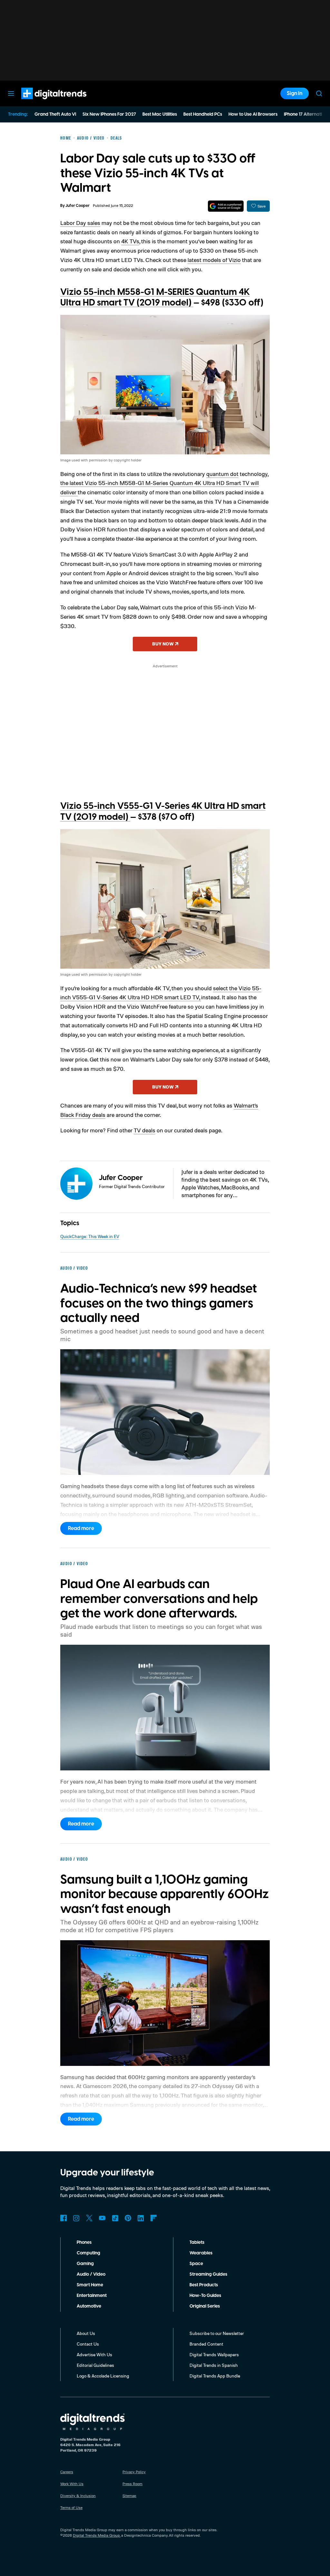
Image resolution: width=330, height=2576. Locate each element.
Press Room (132, 2484)
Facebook (63, 2218)
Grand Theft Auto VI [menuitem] (55, 114)
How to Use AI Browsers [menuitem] (253, 114)
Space (196, 2264)
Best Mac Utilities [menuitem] (160, 114)
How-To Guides (205, 2296)
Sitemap (129, 2496)
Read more (81, 1528)
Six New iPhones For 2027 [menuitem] (109, 114)
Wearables (201, 2253)
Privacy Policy (134, 2472)
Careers (67, 2472)
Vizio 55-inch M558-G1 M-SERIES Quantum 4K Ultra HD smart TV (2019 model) (155, 298)
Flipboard (154, 2218)
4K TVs (130, 241)
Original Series (205, 2306)
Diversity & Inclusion (78, 2496)
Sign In (295, 93)
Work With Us (72, 2484)
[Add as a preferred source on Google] (226, 206)
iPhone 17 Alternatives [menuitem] (306, 114)
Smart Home (90, 2285)
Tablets (197, 2242)
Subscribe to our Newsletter (217, 2333)
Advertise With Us (94, 2354)
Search (319, 93)
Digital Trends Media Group (96, 2535)
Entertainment (92, 2296)
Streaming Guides (208, 2274)
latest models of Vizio (214, 260)
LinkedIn (141, 2218)
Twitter (89, 2218)
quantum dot (222, 474)
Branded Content (206, 2344)
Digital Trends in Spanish (214, 2365)
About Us (86, 2333)
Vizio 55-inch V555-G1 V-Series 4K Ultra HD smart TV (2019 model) (163, 812)
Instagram (76, 2218)
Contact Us (88, 2344)
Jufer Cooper (78, 206)
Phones (84, 2242)
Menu (11, 93)
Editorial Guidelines (95, 2365)
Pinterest (128, 2218)
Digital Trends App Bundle (215, 2376)
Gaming (85, 2264)
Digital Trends (42, 102)
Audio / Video (91, 2274)
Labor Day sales (80, 223)
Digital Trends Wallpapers (214, 2354)
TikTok (115, 2218)
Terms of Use (71, 2508)
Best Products (204, 2285)
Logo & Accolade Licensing (103, 2376)
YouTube (102, 2218)
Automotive (89, 2306)
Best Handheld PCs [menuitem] (203, 114)
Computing (88, 2253)
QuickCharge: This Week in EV (90, 1236)
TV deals (145, 1130)
